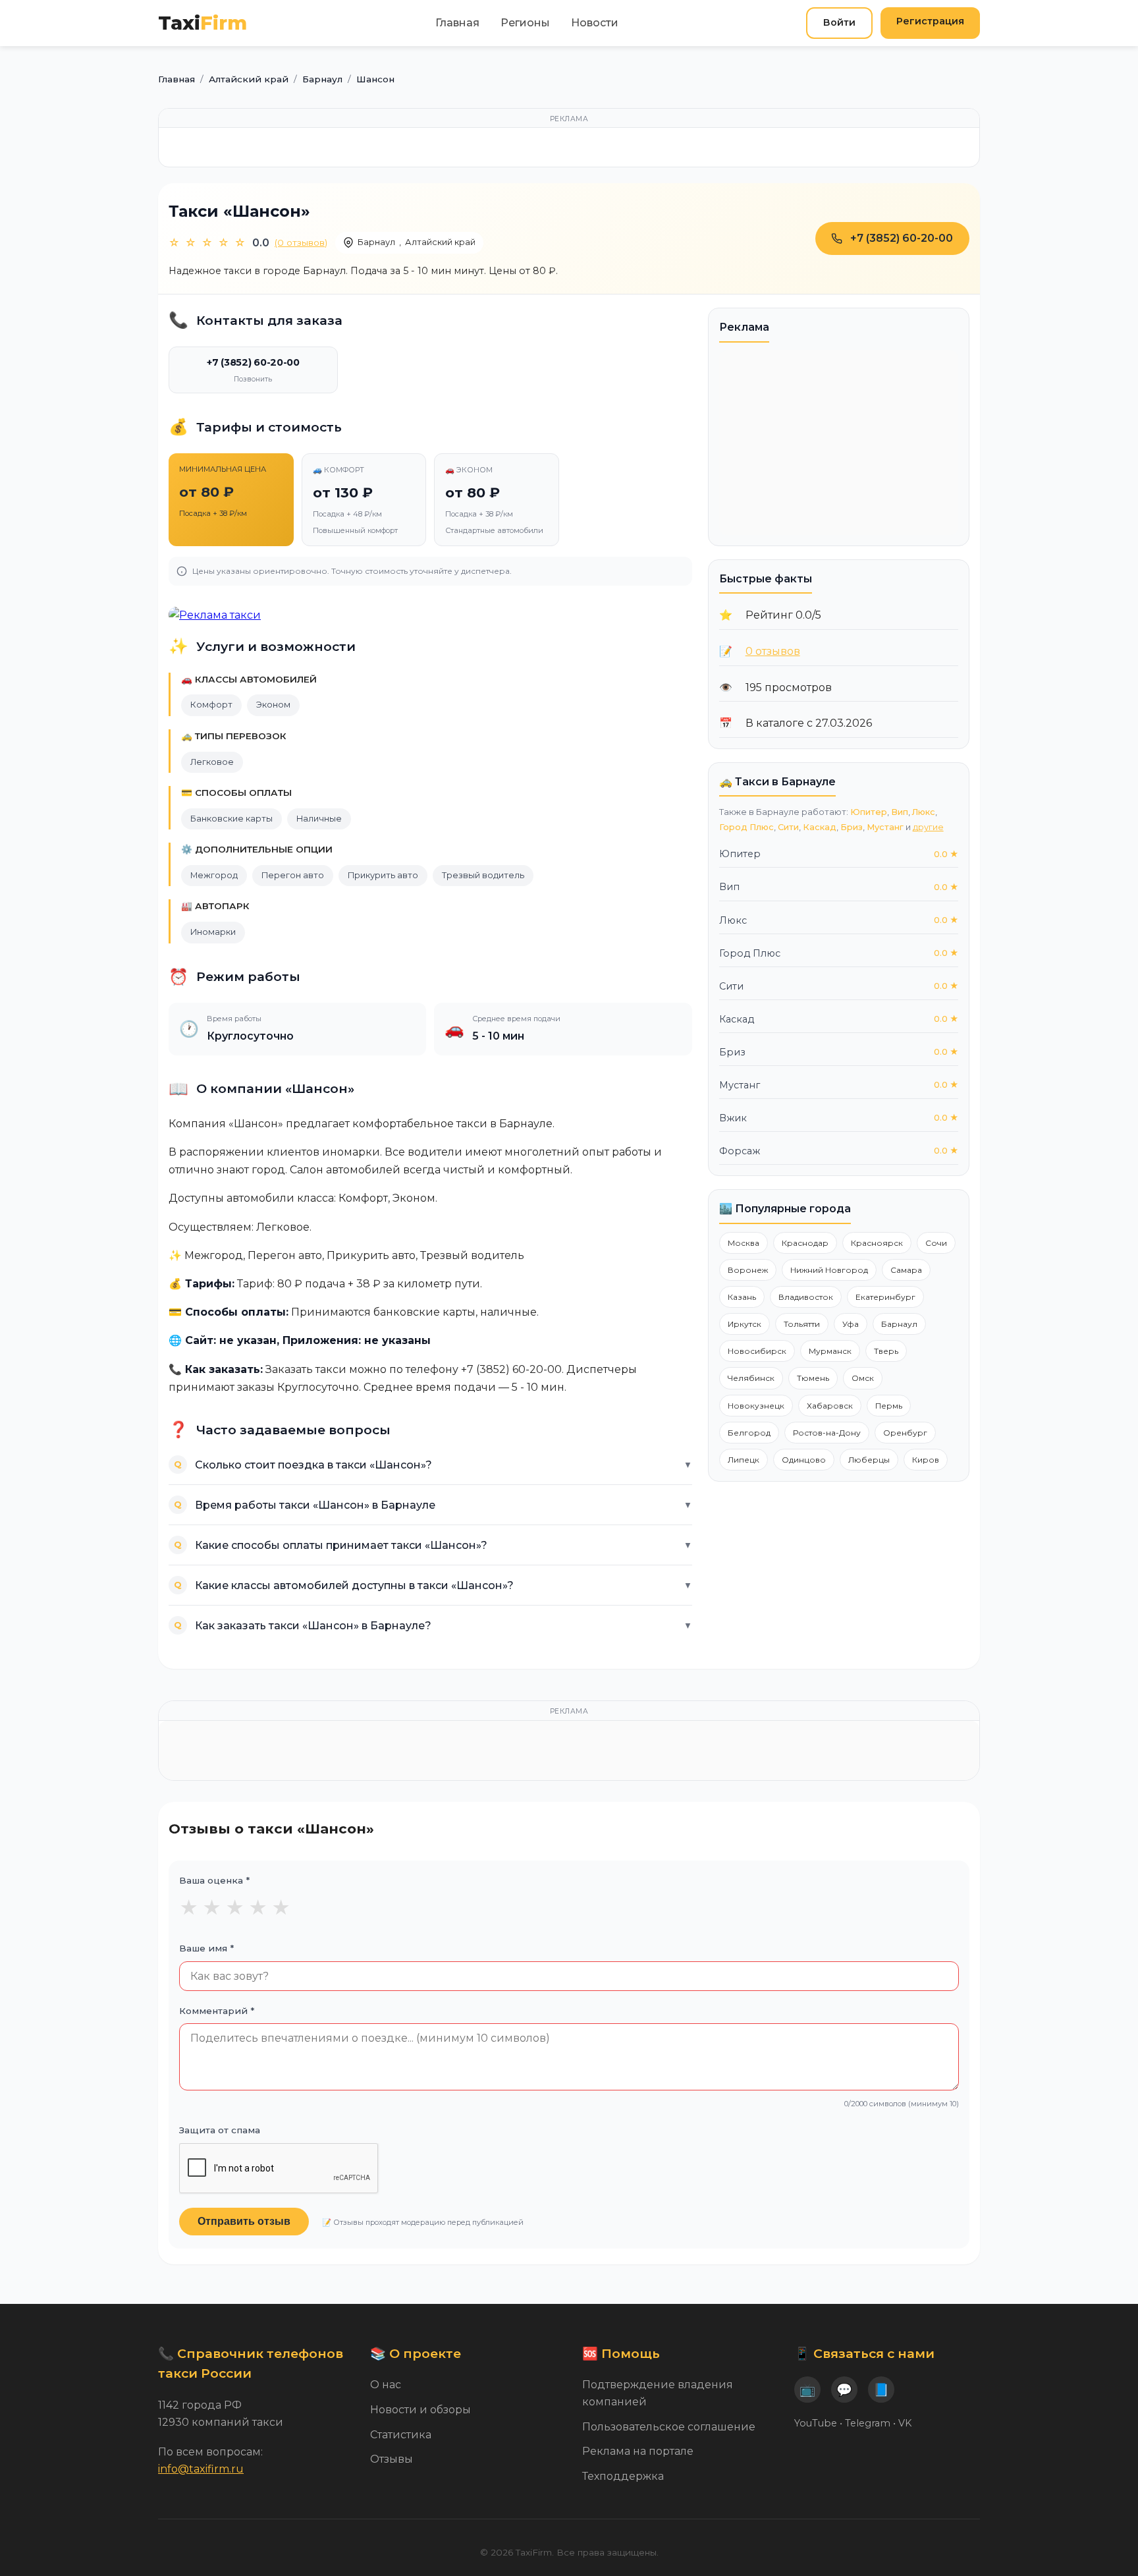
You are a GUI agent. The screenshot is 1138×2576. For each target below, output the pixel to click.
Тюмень (813, 1378)
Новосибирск (757, 1351)
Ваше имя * (206, 1948)
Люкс (924, 812)
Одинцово (804, 1460)
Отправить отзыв (244, 2221)
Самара (906, 1270)
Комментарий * (217, 2011)
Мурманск (830, 1351)
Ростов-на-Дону (827, 1433)
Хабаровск (830, 1406)
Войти (839, 22)
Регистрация (930, 21)
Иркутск (745, 1324)
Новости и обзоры (420, 2410)
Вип (900, 812)
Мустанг (885, 827)
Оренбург (905, 1433)
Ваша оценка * (214, 1880)
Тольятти (802, 1324)
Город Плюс (746, 827)
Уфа (851, 1324)
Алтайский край (440, 242)
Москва (744, 1243)
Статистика (401, 2435)
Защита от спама (220, 2130)
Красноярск (877, 1243)
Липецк (744, 1460)
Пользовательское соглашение (669, 2427)
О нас (386, 2385)
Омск (863, 1378)
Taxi (203, 23)
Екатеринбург (885, 1297)
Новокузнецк (756, 1406)
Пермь (889, 1406)
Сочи (936, 1243)
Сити (788, 827)
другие (928, 827)
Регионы (525, 23)
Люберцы (869, 1460)
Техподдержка (623, 2476)
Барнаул (376, 242)
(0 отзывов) (301, 242)
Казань (742, 1297)
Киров (926, 1460)
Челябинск (751, 1378)
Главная (457, 23)
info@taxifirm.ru (201, 2469)
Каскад (820, 827)
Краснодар (805, 1243)
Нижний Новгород (829, 1270)
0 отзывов (773, 651)
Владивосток (806, 1297)
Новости (595, 23)
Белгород (749, 1433)
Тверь (886, 1351)
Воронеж (748, 1270)
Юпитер (869, 812)
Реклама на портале (638, 2451)
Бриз (852, 827)
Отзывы (392, 2459)
